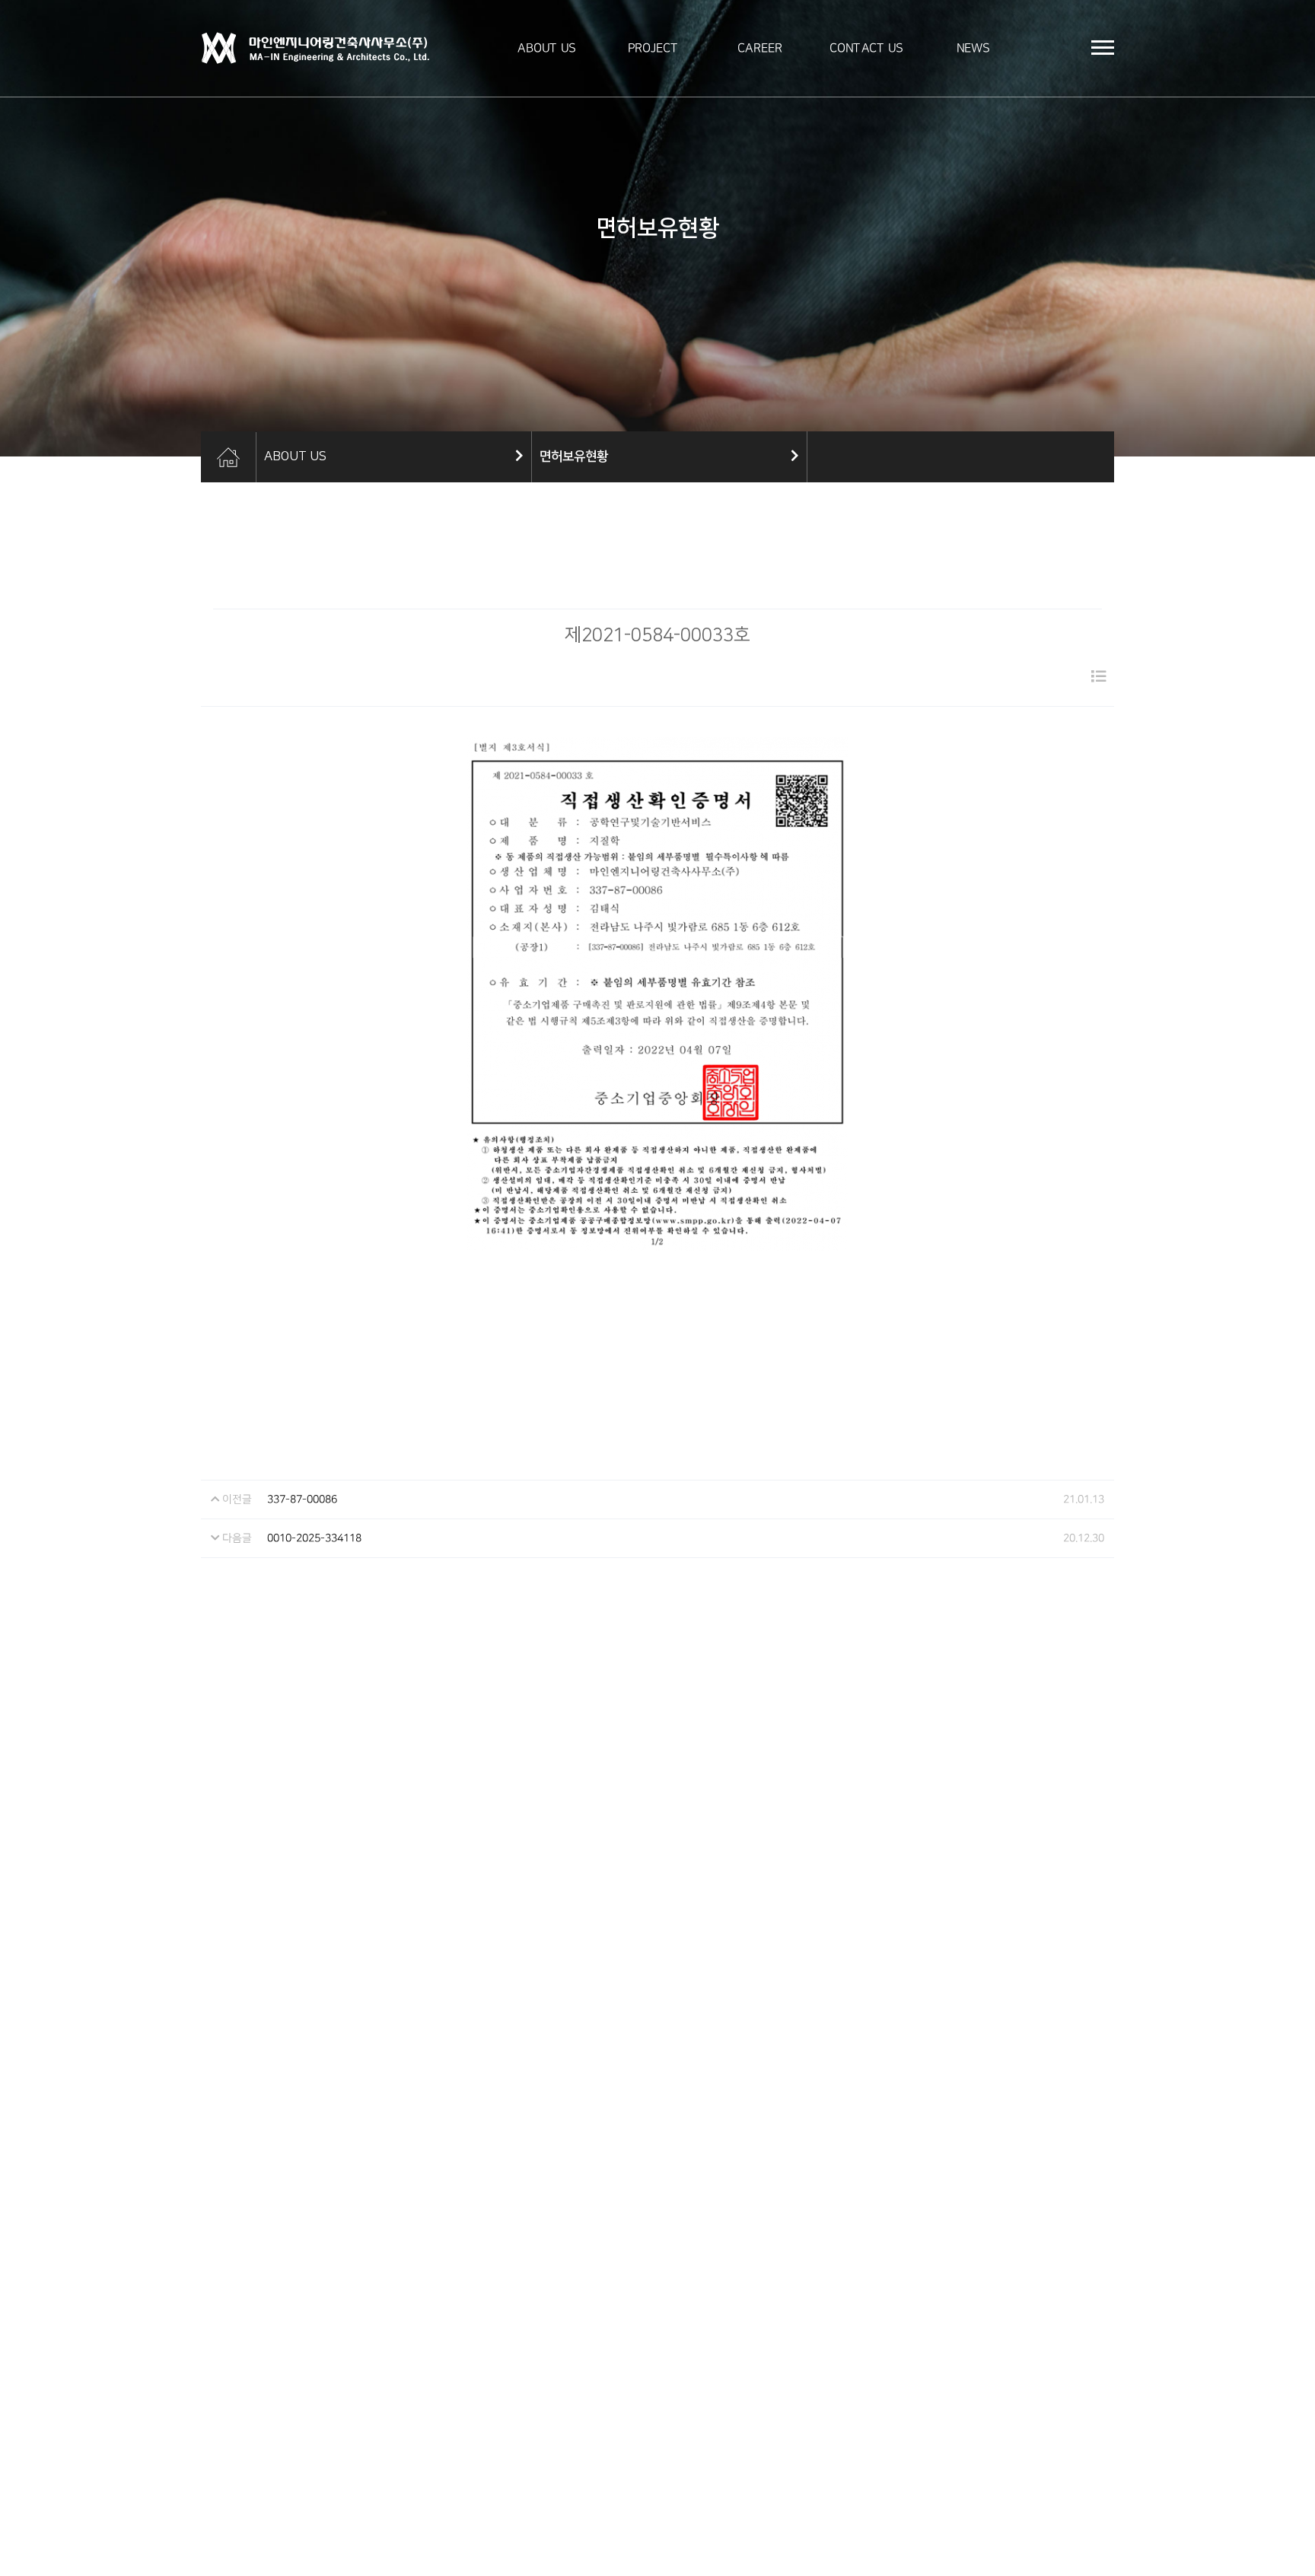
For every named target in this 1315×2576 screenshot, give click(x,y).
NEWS (973, 48)
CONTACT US (866, 48)
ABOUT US (547, 48)
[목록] (1099, 677)
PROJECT (653, 48)
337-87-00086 (302, 1499)
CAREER (760, 48)
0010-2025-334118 (314, 1538)
